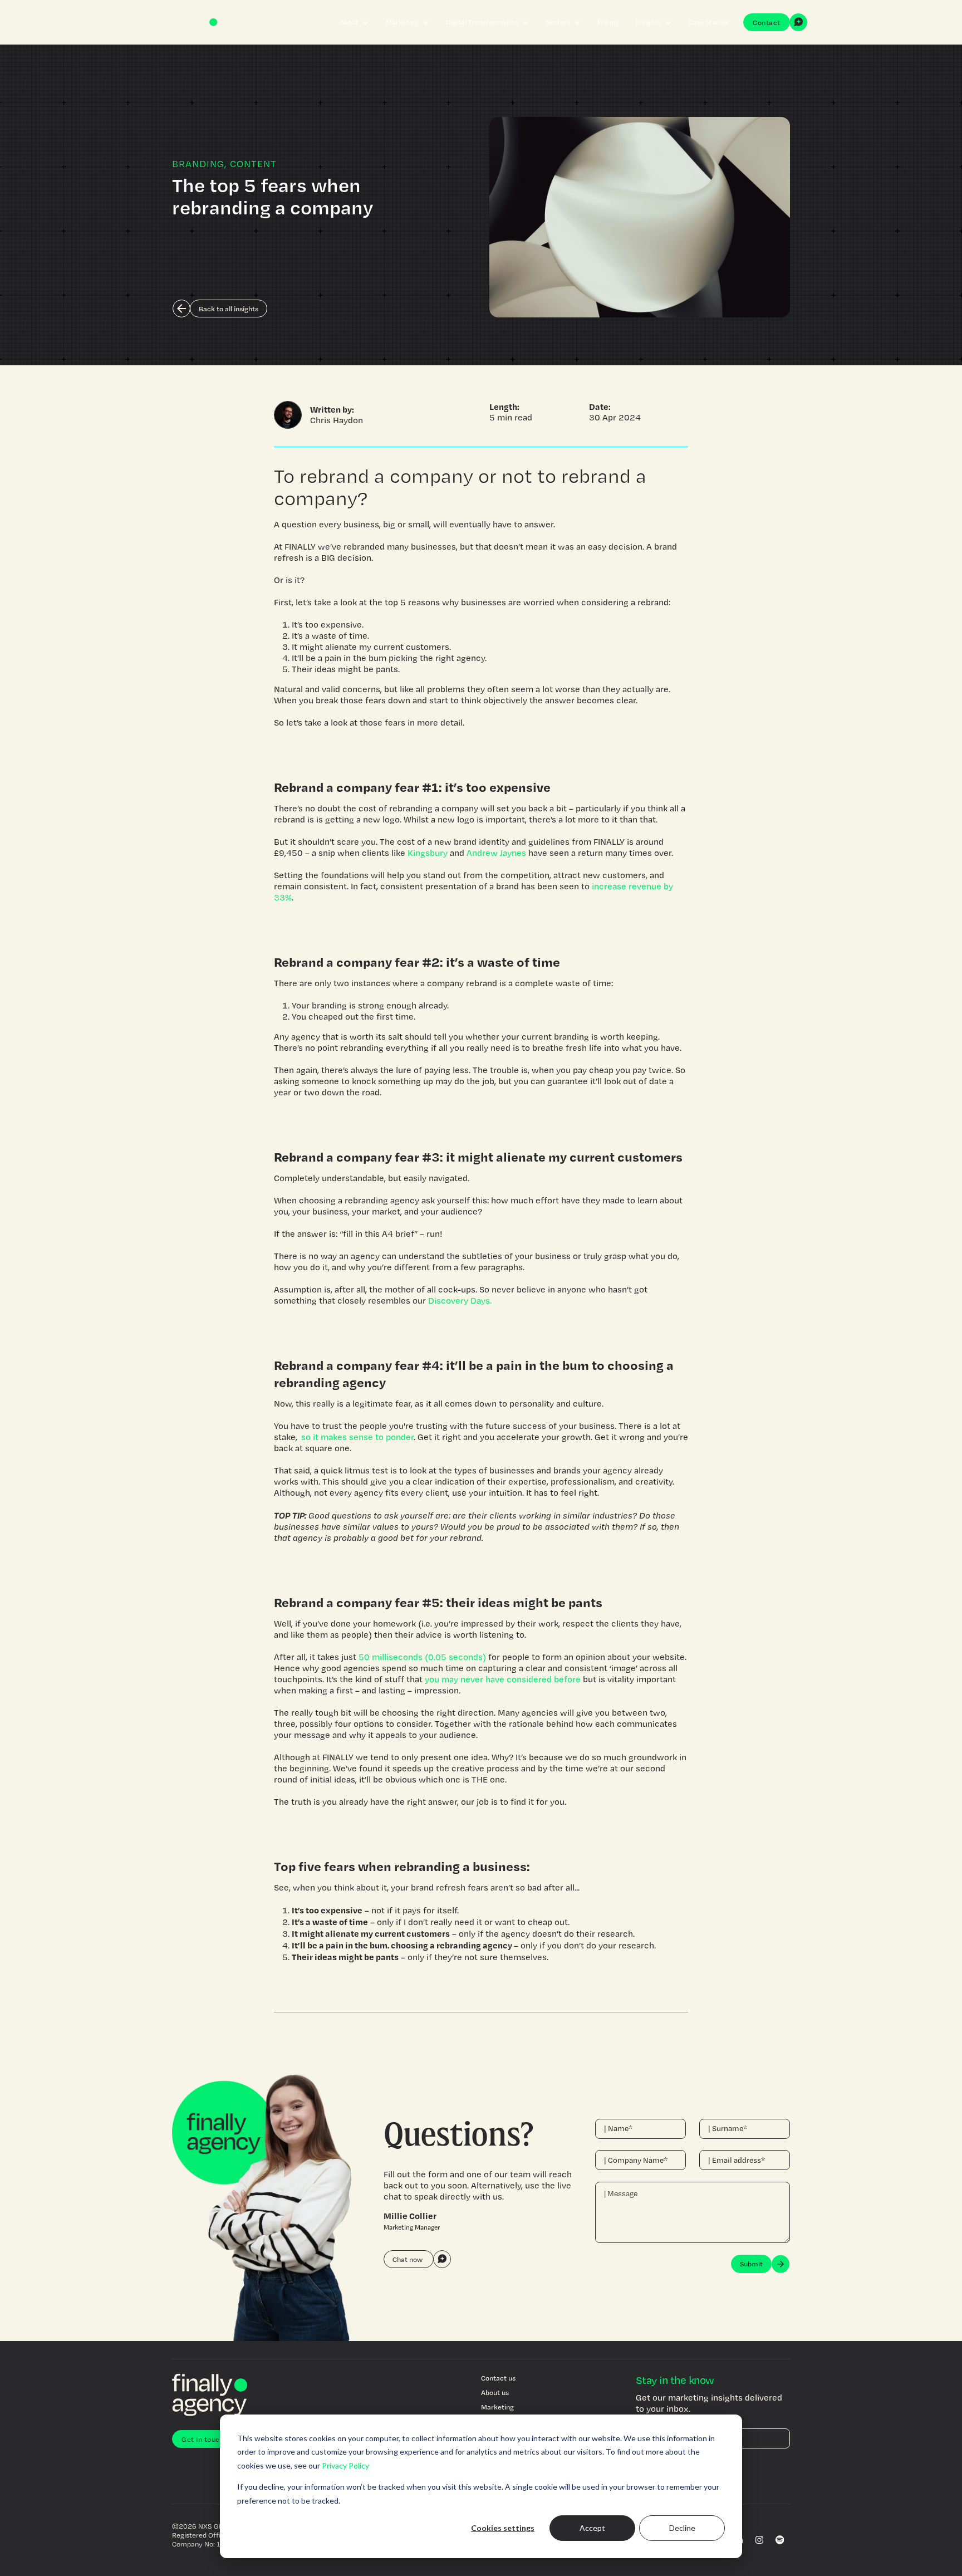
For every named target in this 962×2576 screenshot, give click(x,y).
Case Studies (708, 22)
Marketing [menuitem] (497, 2407)
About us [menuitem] (495, 2392)
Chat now (408, 2259)
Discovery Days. (460, 1301)
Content (253, 163)
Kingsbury (428, 853)
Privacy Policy (345, 2465)
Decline (682, 2528)
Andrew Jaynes (496, 853)
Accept (592, 2528)
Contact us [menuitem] (498, 2378)
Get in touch (203, 2439)
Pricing (608, 22)
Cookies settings (503, 2528)
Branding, (200, 163)
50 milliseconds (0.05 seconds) (422, 1657)
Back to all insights (229, 308)
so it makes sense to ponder (357, 1437)
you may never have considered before (503, 1679)
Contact (767, 22)
